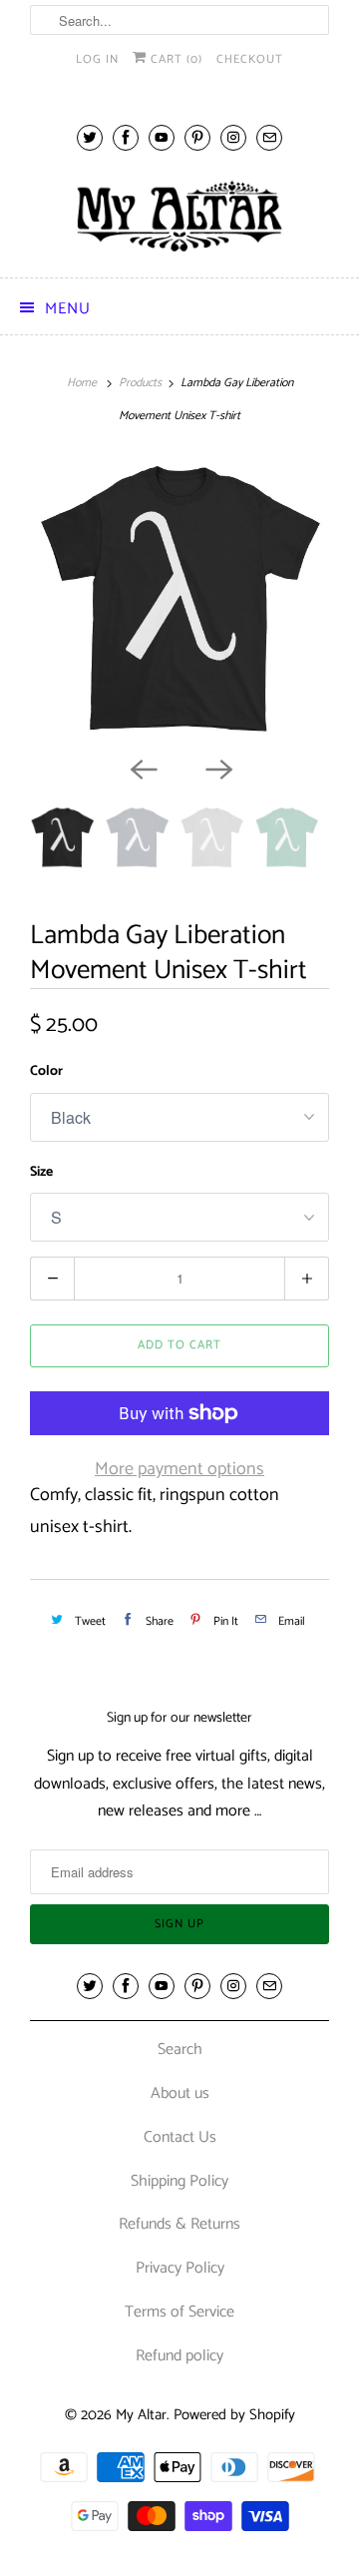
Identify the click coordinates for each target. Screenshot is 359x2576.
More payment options (179, 1469)
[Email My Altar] (269, 137)
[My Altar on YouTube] (162, 137)
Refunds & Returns (179, 2224)
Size (41, 1172)
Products (140, 383)
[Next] (217, 768)
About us (180, 2093)
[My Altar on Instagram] (233, 137)
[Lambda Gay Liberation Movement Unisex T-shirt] (179, 601)
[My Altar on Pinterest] (197, 137)
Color (46, 1071)
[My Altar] (179, 216)
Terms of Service (179, 2312)
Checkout (250, 59)
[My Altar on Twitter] (90, 137)
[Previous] (142, 768)
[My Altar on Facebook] (126, 137)
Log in (97, 59)
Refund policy (179, 2356)
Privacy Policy (180, 2268)
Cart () (175, 59)
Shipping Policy (179, 2181)
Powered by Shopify (234, 2415)
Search (180, 2050)
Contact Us (180, 2137)
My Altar (141, 2415)
